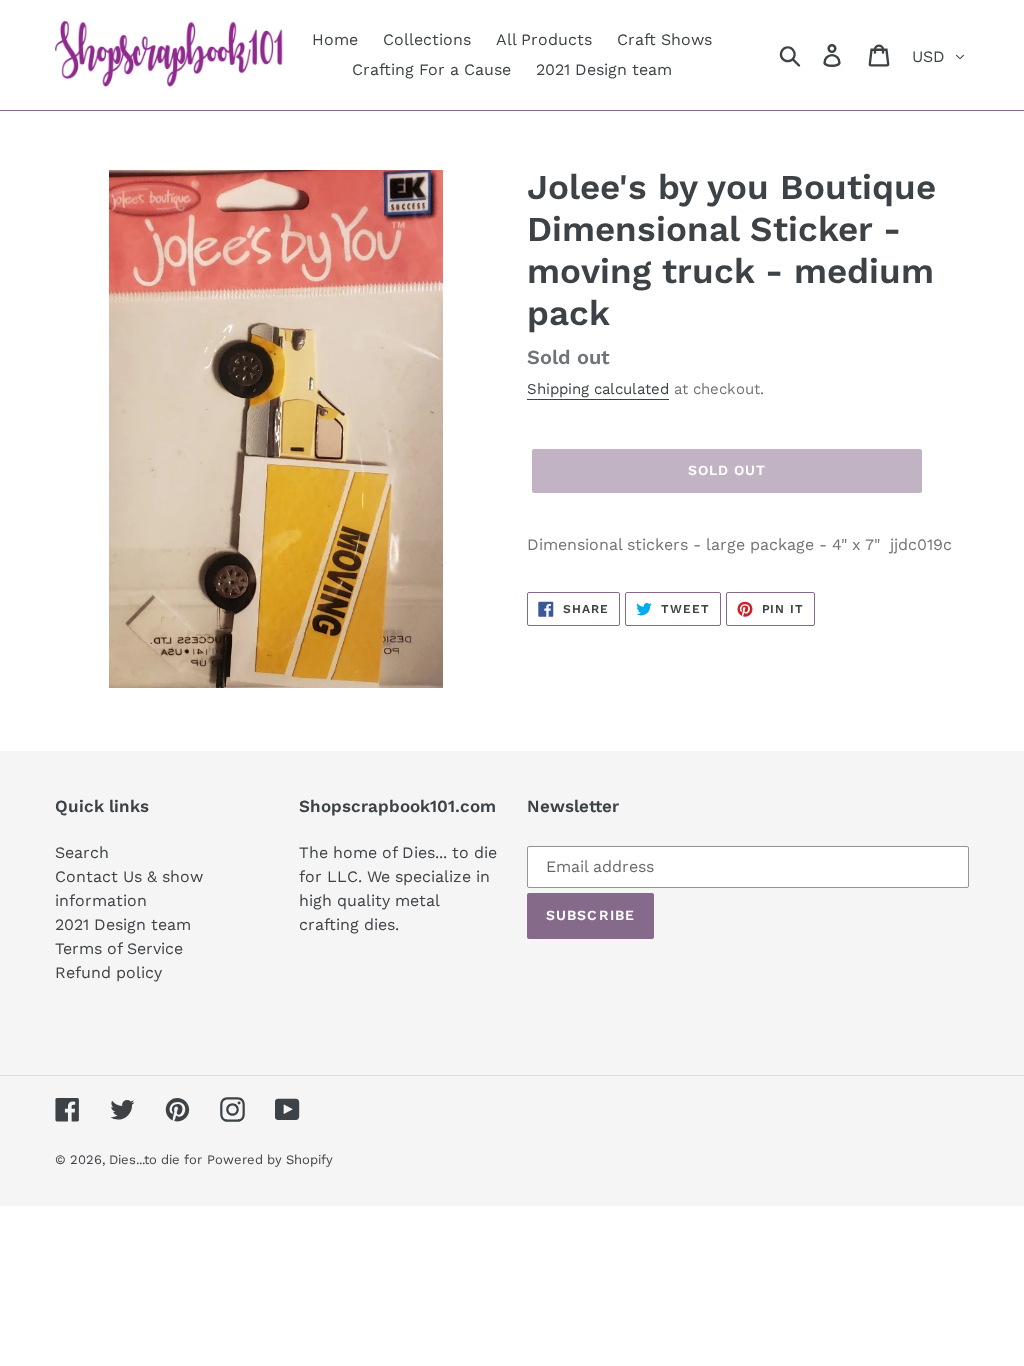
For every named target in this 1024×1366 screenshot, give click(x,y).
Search (82, 852)
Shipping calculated (598, 389)
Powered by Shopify (270, 1159)
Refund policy (108, 972)
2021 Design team (123, 924)
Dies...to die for (155, 1159)
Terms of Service (119, 948)
